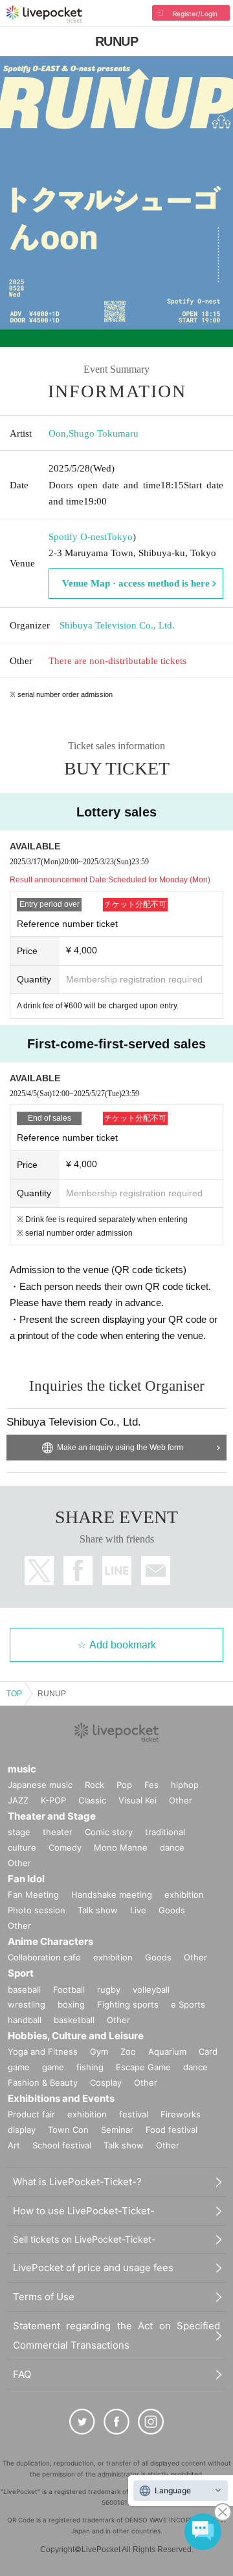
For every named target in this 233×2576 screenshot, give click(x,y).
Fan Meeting (33, 1895)
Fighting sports (128, 2004)
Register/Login (195, 14)
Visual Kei (138, 1800)
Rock (94, 1785)
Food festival (172, 2130)
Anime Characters (50, 1941)
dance (172, 1847)
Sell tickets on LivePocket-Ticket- (84, 2239)
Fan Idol (26, 1879)
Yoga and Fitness (43, 2051)
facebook (78, 1571)
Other (181, 1800)
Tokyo (120, 537)
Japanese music (40, 1785)
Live (138, 1910)
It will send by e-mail (156, 1571)
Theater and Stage (52, 1816)
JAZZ (18, 1800)
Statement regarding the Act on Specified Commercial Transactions (116, 2335)
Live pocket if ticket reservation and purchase (44, 14)
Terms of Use (44, 2297)
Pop (124, 1785)
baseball (24, 1989)
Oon (57, 433)
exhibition (184, 1895)
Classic (92, 1800)
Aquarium (167, 2051)
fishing (90, 2067)
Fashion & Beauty (43, 2083)
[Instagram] (151, 2422)
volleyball (151, 1989)
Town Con (68, 2130)
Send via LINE (117, 1571)
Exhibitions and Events (61, 2098)
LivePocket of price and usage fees (93, 2268)
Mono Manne (121, 1847)
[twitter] (82, 2422)
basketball (74, 2020)
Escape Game (143, 2067)
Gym (99, 2051)
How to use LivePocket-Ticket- (84, 2211)
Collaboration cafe (44, 1957)
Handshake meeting (112, 1895)
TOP (14, 1694)
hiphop (185, 1785)
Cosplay (106, 2083)
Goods (172, 1910)
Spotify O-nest (78, 537)
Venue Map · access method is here (136, 583)
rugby (109, 1989)
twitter (39, 1571)
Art (14, 2145)
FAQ (22, 2374)
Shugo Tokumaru (104, 433)
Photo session (37, 1910)
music (22, 1769)
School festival (62, 2145)
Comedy (65, 1847)
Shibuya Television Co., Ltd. (117, 625)
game (53, 2067)
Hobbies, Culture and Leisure (76, 2036)
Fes (151, 1785)
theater (58, 1832)
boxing (71, 2004)
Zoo (128, 2051)
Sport (21, 1973)
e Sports (188, 2004)
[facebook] (116, 2422)
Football (69, 1989)
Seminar (117, 2130)
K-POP (53, 1800)
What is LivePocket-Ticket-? (77, 2182)
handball (25, 2020)
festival (134, 2114)
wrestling (27, 2004)
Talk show (98, 1910)
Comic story (109, 1832)
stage (19, 1832)
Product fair (31, 2114)
